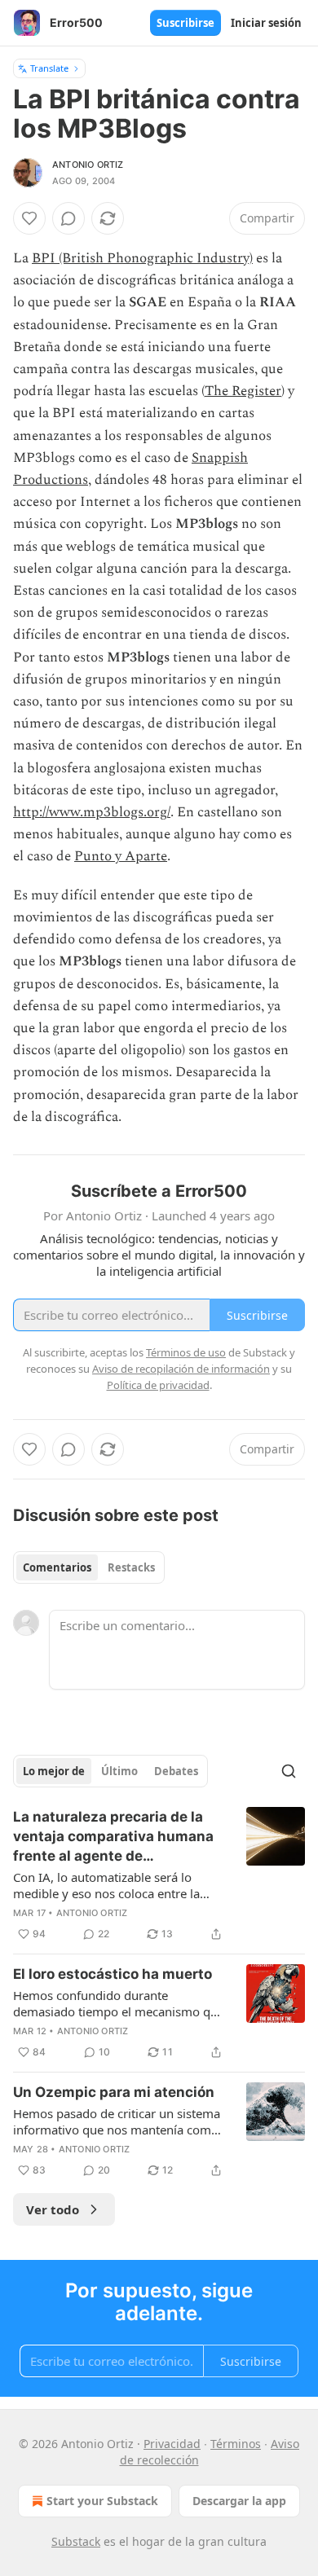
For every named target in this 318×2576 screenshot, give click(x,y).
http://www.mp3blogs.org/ (92, 812)
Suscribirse (185, 23)
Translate (49, 68)
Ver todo (53, 2209)
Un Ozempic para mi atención (114, 2092)
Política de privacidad (158, 1385)
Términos (236, 2444)
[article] (159, 1875)
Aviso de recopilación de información (181, 1369)
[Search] (289, 1771)
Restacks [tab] (131, 1567)
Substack (76, 2541)
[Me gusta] (29, 218)
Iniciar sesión (266, 23)
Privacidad (172, 2444)
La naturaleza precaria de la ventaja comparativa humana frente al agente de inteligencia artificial (113, 1837)
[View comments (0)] (68, 218)
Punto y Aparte (121, 856)
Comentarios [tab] (57, 1567)
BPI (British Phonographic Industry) (142, 258)
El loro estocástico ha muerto (113, 1974)
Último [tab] (119, 1771)
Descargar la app (239, 2501)
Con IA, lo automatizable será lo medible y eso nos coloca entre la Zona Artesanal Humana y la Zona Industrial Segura (108, 1885)
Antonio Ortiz (88, 165)
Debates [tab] (176, 1771)
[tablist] (89, 1567)
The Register (243, 391)
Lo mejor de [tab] (54, 1771)
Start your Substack (102, 2501)
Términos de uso (186, 1352)
